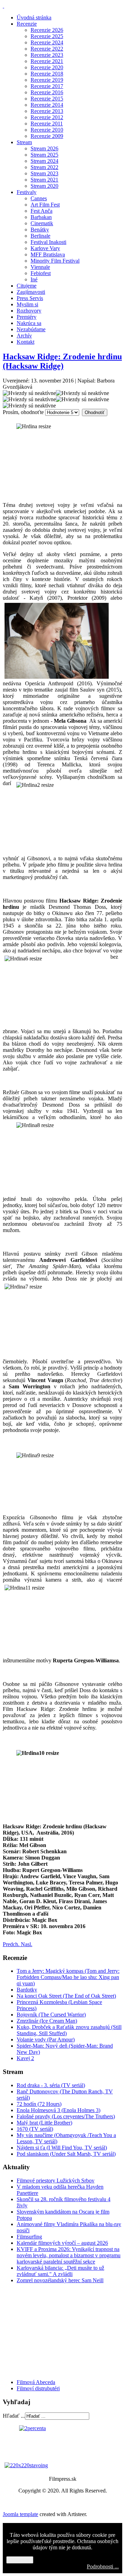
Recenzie (27, 24)
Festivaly (27, 192)
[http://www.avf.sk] (3, 6)
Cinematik (42, 223)
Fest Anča (41, 211)
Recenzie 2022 (47, 49)
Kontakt (26, 342)
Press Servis (30, 298)
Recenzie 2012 (47, 117)
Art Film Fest (45, 205)
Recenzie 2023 (47, 55)
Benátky (40, 230)
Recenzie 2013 (47, 111)
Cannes (39, 198)
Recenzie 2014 (47, 105)
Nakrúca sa (29, 323)
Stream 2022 (44, 167)
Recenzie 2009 (47, 136)
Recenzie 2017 (47, 86)
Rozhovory (29, 311)
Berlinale (40, 236)
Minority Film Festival (55, 261)
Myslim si (27, 304)
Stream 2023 (44, 173)
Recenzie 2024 (47, 42)
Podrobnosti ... (103, 2566)
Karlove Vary (45, 248)
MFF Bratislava (48, 254)
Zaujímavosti (31, 292)
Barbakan (41, 217)
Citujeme (27, 286)
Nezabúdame (31, 329)
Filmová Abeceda (36, 2382)
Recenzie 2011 (47, 124)
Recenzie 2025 (47, 36)
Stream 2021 (44, 180)
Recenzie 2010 (47, 130)
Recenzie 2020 (47, 67)
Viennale (40, 267)
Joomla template (20, 2514)
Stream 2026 (44, 148)
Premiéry (27, 317)
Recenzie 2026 (47, 30)
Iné (34, 279)
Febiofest (41, 273)
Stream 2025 (44, 155)
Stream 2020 (44, 186)
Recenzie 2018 (47, 74)
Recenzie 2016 (47, 92)
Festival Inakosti (48, 242)
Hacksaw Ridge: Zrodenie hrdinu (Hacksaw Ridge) (62, 361)
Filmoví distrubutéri (38, 2388)
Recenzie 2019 (47, 80)
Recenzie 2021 (47, 61)
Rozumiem (20, 2560)
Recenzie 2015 (47, 99)
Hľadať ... (14, 2416)
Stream (24, 142)
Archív (24, 336)
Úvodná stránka (34, 17)
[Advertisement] (44, 2331)
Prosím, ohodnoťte (23, 412)
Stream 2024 (44, 161)
